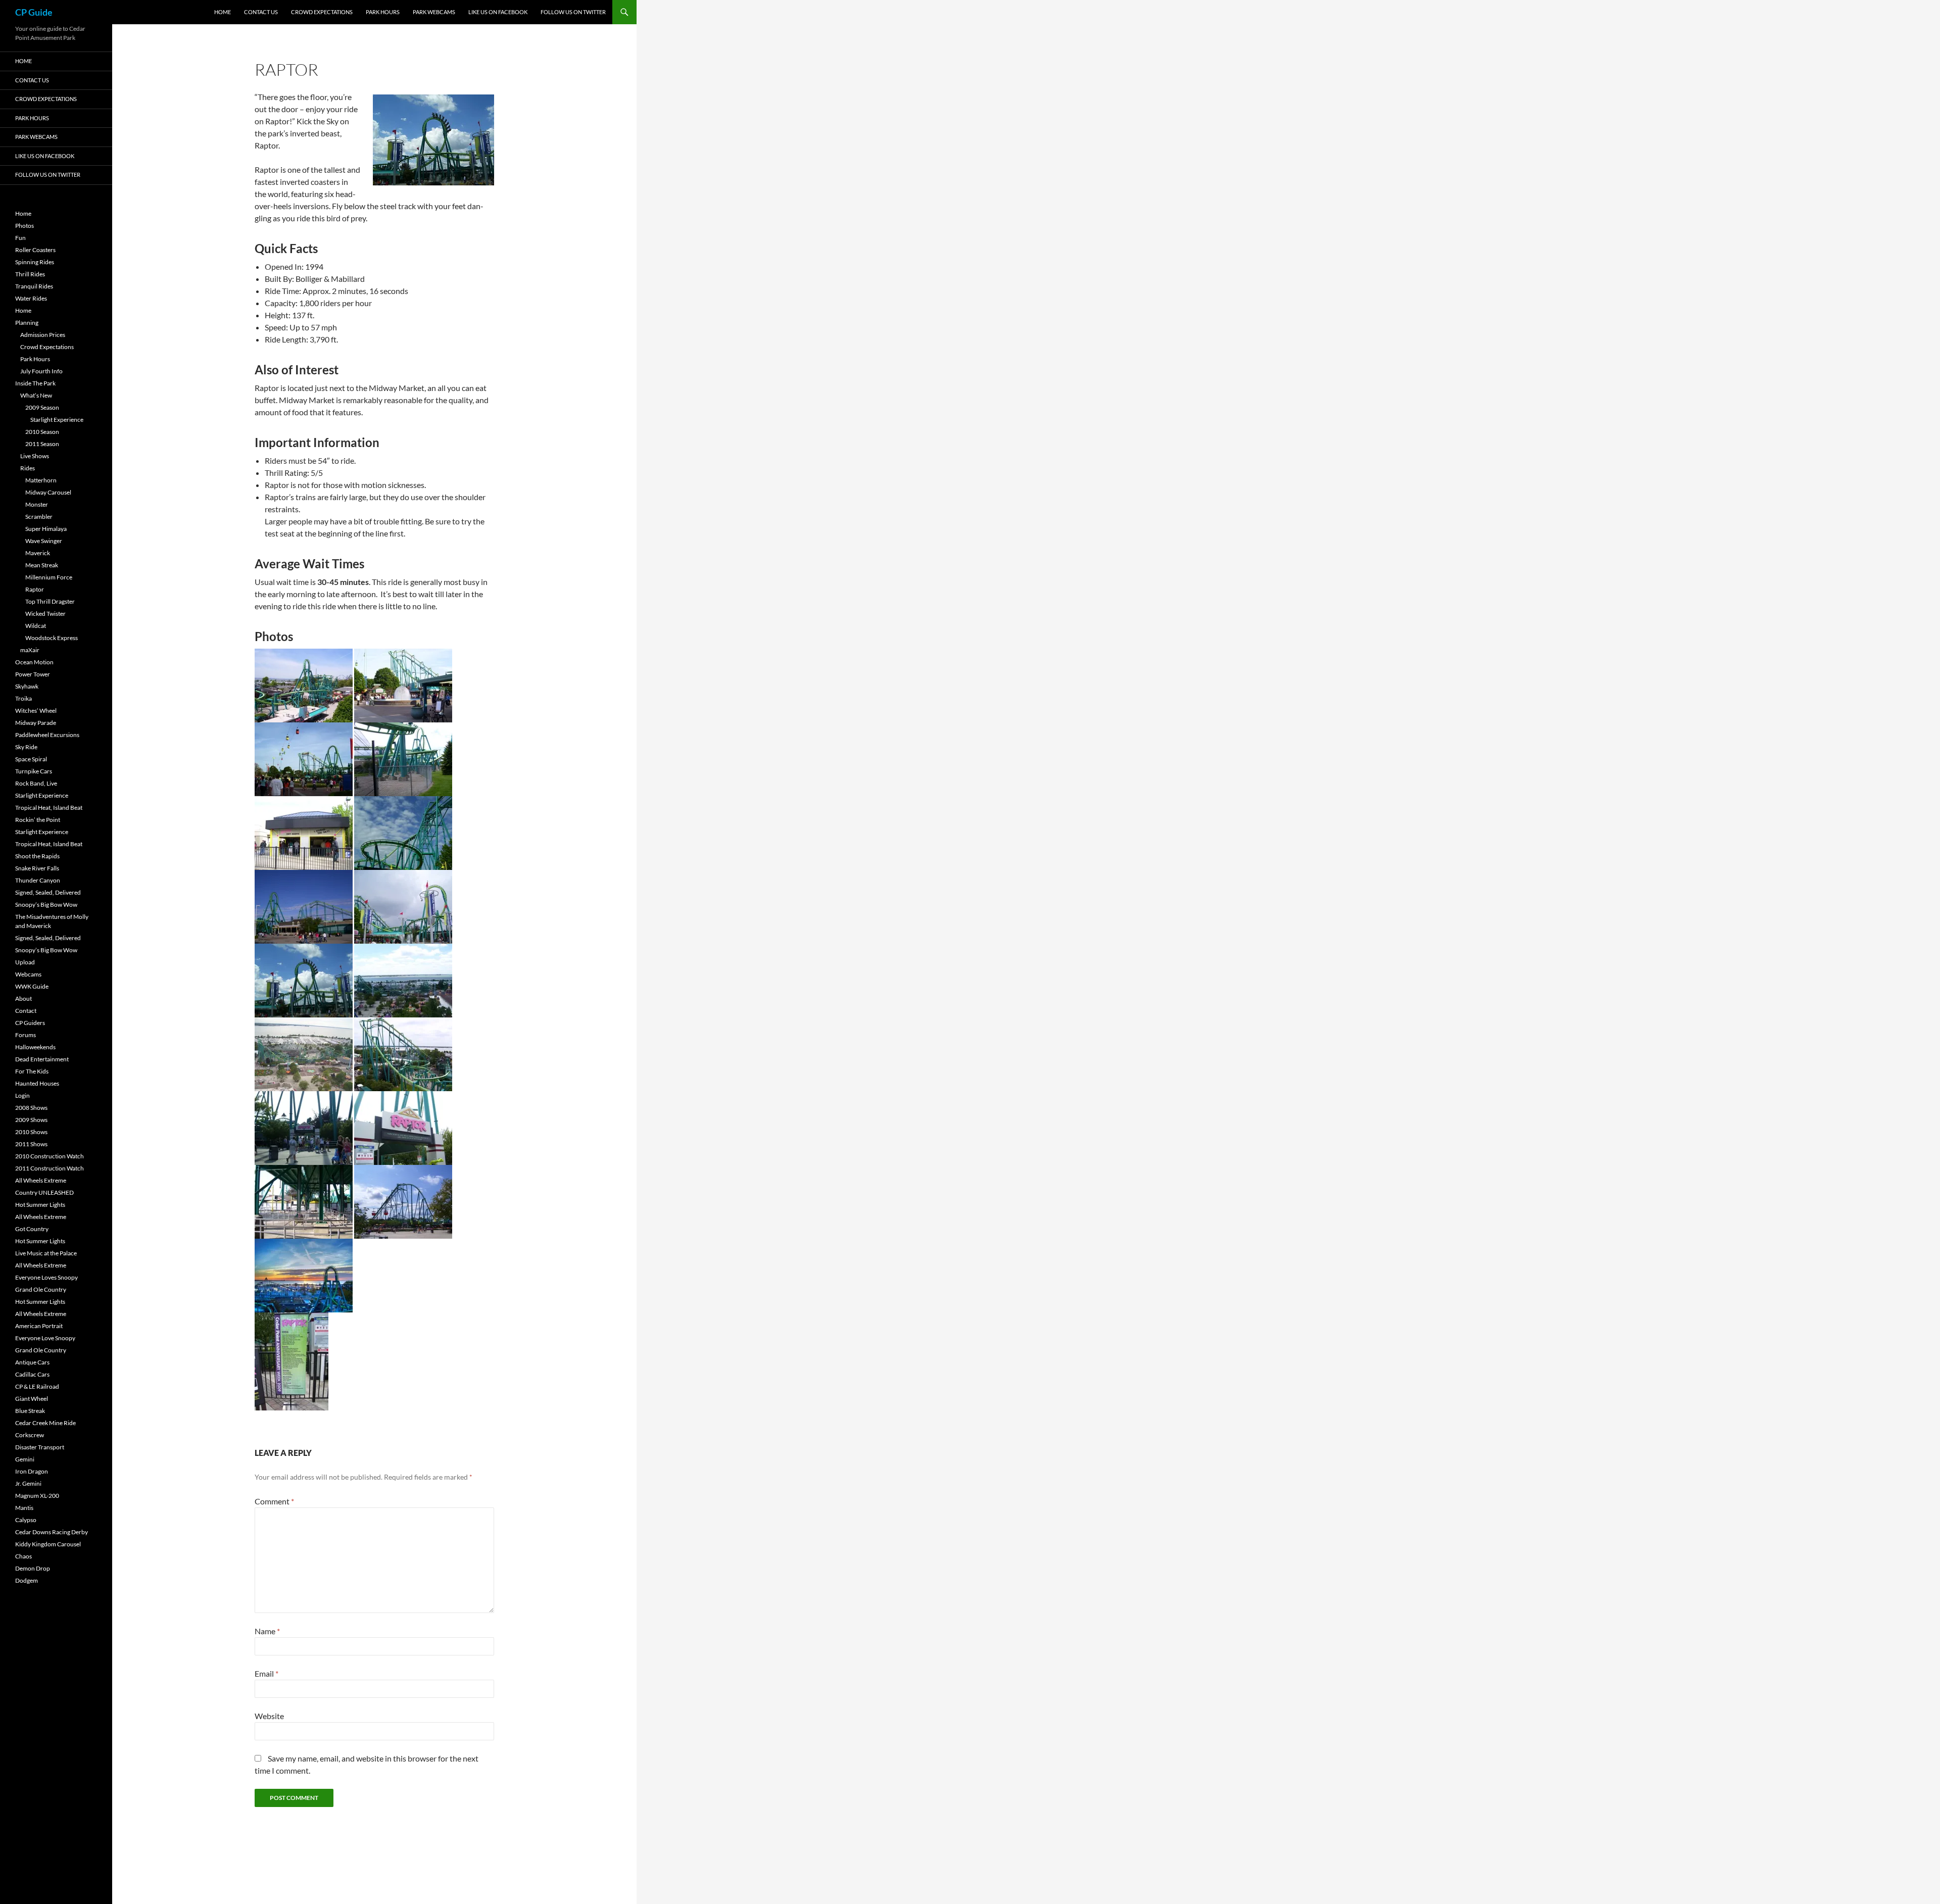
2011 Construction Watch (50, 1168)
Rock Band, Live (36, 783)
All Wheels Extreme (41, 1180)
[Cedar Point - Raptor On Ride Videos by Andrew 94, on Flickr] (304, 832)
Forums (26, 1035)
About (23, 998)
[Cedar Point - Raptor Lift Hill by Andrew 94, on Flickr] (403, 1053)
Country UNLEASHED (44, 1192)
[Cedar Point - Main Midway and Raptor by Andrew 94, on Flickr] (304, 758)
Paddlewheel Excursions (47, 735)
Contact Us (261, 12)
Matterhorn (41, 480)
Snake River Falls (37, 868)
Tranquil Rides (34, 286)
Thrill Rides (30, 274)
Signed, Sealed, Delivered (48, 892)
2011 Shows (31, 1144)
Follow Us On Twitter (573, 12)
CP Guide (34, 12)
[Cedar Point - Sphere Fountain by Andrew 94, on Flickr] (403, 684)
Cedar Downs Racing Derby (52, 1532)
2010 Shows (31, 1132)
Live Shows (35, 456)
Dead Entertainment (42, 1059)
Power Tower (33, 674)
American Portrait (39, 1326)
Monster (37, 504)
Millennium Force (49, 577)
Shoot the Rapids (37, 856)
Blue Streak (30, 1411)
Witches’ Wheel (36, 711)
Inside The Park (35, 383)
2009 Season (42, 407)
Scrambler (39, 517)
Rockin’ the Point (38, 820)
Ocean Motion (34, 662)
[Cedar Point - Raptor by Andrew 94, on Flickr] (304, 684)
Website (269, 1716)
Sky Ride (26, 747)
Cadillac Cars (32, 1374)
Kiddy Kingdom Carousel (48, 1544)
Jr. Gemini (28, 1483)
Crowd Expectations (322, 12)
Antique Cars (32, 1362)
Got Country (32, 1229)
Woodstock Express (52, 638)
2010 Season (42, 432)
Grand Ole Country (41, 1289)
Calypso (26, 1520)
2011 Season (42, 444)
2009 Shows (31, 1120)
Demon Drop (33, 1568)
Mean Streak (42, 565)
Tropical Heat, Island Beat (49, 808)
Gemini (25, 1459)
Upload (25, 962)
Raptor (35, 589)
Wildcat (36, 626)
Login (22, 1095)
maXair (30, 650)
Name (267, 1631)
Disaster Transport (40, 1447)
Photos (25, 226)
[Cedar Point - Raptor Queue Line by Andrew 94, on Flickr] (304, 1201)
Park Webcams (434, 12)
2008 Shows (31, 1108)
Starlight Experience (57, 420)
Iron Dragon (32, 1471)
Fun (20, 238)
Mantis (24, 1508)
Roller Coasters (35, 250)
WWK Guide (32, 986)
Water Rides (31, 298)
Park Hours (383, 12)
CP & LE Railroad (37, 1386)
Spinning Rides (35, 262)
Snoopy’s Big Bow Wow (46, 905)
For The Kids (32, 1071)
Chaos (23, 1556)
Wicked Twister (45, 614)
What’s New (36, 395)
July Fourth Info (41, 371)
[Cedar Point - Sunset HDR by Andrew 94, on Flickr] (304, 1274)
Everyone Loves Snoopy (46, 1277)
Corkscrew (30, 1435)
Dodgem (27, 1580)
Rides (28, 468)
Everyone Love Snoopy (45, 1338)
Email (266, 1673)
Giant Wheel (32, 1399)
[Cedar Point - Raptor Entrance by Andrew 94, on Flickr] (304, 1127)
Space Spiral (31, 759)
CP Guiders (30, 1023)
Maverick (38, 553)
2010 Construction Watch (50, 1156)
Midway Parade (36, 723)
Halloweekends (35, 1047)
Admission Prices (43, 335)
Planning (27, 323)
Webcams (28, 974)
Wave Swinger (44, 541)
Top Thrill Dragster (50, 601)
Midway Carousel (48, 492)
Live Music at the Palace (46, 1253)
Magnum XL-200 (37, 1496)
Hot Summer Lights (40, 1205)
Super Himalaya (46, 529)
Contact (26, 1011)
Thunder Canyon (38, 880)
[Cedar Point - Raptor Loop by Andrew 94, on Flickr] (304, 979)
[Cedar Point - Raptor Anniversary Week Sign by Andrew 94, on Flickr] (292, 1360)
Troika (23, 698)
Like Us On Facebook (498, 12)
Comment (274, 1501)
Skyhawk (27, 686)
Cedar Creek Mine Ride (45, 1423)
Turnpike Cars (34, 771)
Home (223, 12)
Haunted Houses (37, 1083)
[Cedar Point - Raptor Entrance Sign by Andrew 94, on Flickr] (403, 1127)
